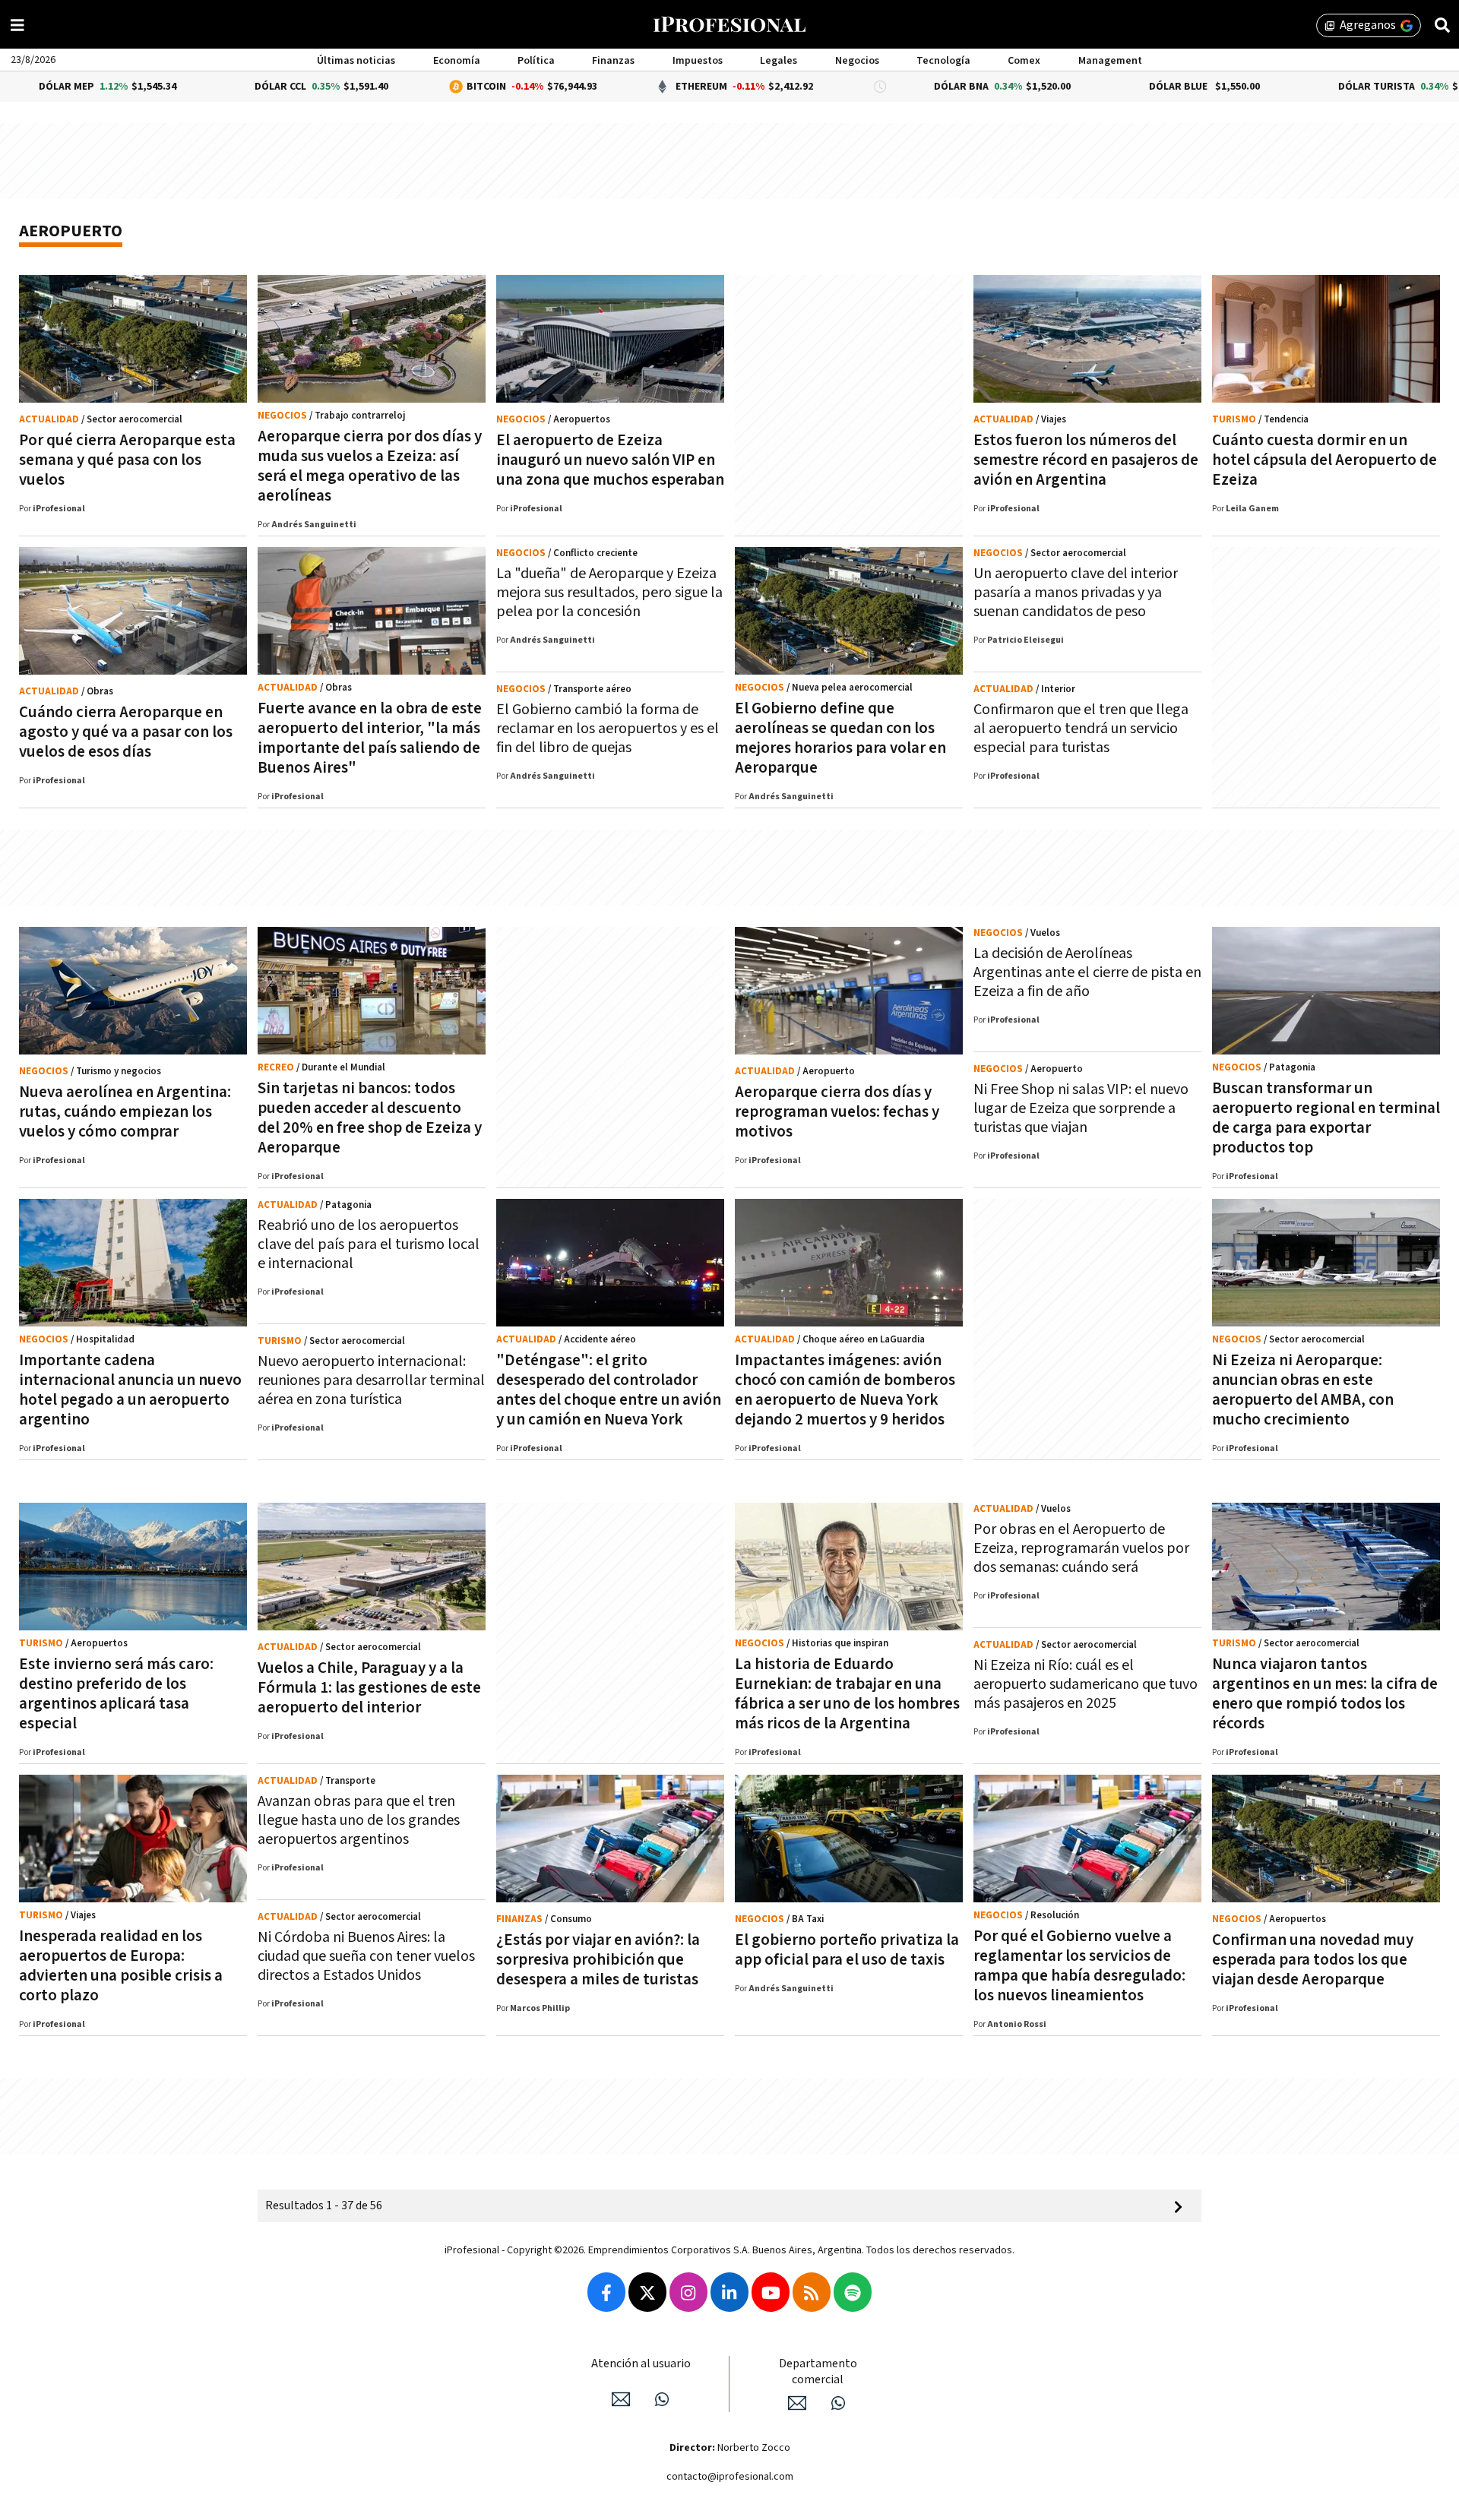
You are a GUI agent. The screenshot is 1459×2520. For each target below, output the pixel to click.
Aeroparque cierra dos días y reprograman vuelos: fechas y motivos (837, 1112)
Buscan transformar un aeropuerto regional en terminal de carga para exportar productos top (1326, 1118)
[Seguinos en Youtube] (771, 2292)
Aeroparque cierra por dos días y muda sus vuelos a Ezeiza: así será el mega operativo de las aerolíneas (370, 466)
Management (1110, 61)
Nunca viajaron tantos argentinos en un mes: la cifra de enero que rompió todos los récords (1325, 1694)
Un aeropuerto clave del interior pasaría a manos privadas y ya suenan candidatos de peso (1076, 593)
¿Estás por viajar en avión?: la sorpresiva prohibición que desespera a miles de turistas (598, 1960)
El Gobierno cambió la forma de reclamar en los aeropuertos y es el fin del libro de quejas (608, 729)
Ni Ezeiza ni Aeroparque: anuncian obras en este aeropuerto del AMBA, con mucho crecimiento (1303, 1390)
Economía (457, 61)
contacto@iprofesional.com (730, 2477)
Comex (1024, 61)
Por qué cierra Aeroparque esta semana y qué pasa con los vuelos (127, 460)
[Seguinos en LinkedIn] (729, 2292)
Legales (779, 61)
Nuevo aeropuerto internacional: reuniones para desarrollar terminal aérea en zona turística (371, 1380)
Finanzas (613, 61)
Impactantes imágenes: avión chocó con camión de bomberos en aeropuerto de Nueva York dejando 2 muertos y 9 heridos (845, 1390)
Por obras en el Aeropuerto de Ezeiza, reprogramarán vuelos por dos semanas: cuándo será (1081, 1548)
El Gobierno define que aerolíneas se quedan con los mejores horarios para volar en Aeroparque (840, 738)
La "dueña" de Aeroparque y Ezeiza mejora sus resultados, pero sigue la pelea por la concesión (609, 593)
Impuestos (698, 61)
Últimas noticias (356, 61)
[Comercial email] (797, 2403)
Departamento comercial (818, 2372)
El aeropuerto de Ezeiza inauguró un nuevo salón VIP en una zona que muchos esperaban (610, 460)
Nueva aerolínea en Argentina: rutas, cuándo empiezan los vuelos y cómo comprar (125, 1112)
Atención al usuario (641, 2364)
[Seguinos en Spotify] (853, 2292)
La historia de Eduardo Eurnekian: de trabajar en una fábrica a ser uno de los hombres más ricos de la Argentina (847, 1694)
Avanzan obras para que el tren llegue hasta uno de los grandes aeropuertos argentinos (359, 1820)
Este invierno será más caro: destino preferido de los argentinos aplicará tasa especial (116, 1694)
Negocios (857, 61)
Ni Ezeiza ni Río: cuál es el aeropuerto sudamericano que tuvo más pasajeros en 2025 (1086, 1684)
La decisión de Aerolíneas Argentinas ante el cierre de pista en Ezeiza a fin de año (1087, 972)
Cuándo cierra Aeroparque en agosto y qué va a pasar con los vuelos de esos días (126, 732)
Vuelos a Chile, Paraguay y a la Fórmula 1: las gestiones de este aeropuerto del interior (369, 1688)
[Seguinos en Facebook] (606, 2292)
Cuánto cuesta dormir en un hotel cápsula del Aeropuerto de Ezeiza (1324, 460)
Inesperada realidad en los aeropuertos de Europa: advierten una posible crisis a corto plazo (121, 1966)
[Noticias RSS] (812, 2292)
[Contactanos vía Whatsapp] (662, 2399)
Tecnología (943, 61)
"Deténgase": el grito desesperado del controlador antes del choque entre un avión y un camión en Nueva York (609, 1390)
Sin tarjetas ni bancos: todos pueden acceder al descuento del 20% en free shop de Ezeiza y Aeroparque (370, 1118)
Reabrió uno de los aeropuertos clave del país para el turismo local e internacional (369, 1244)
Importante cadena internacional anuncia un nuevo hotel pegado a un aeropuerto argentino (130, 1390)
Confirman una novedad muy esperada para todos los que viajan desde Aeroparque (1313, 1960)
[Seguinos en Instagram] (688, 2292)
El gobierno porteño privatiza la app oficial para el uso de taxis (847, 1950)
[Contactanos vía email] (621, 2399)
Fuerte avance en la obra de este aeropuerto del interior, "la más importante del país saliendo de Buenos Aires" (370, 738)
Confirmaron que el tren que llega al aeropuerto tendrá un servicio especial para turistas (1081, 729)
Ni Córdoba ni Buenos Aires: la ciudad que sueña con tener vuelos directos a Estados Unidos (366, 1956)
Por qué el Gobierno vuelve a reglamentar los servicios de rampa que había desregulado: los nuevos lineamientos (1079, 1966)
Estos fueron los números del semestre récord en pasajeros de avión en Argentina (1086, 460)
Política (536, 61)
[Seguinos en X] (647, 2292)
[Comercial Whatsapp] (838, 2403)
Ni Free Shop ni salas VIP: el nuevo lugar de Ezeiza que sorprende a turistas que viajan (1081, 1108)
